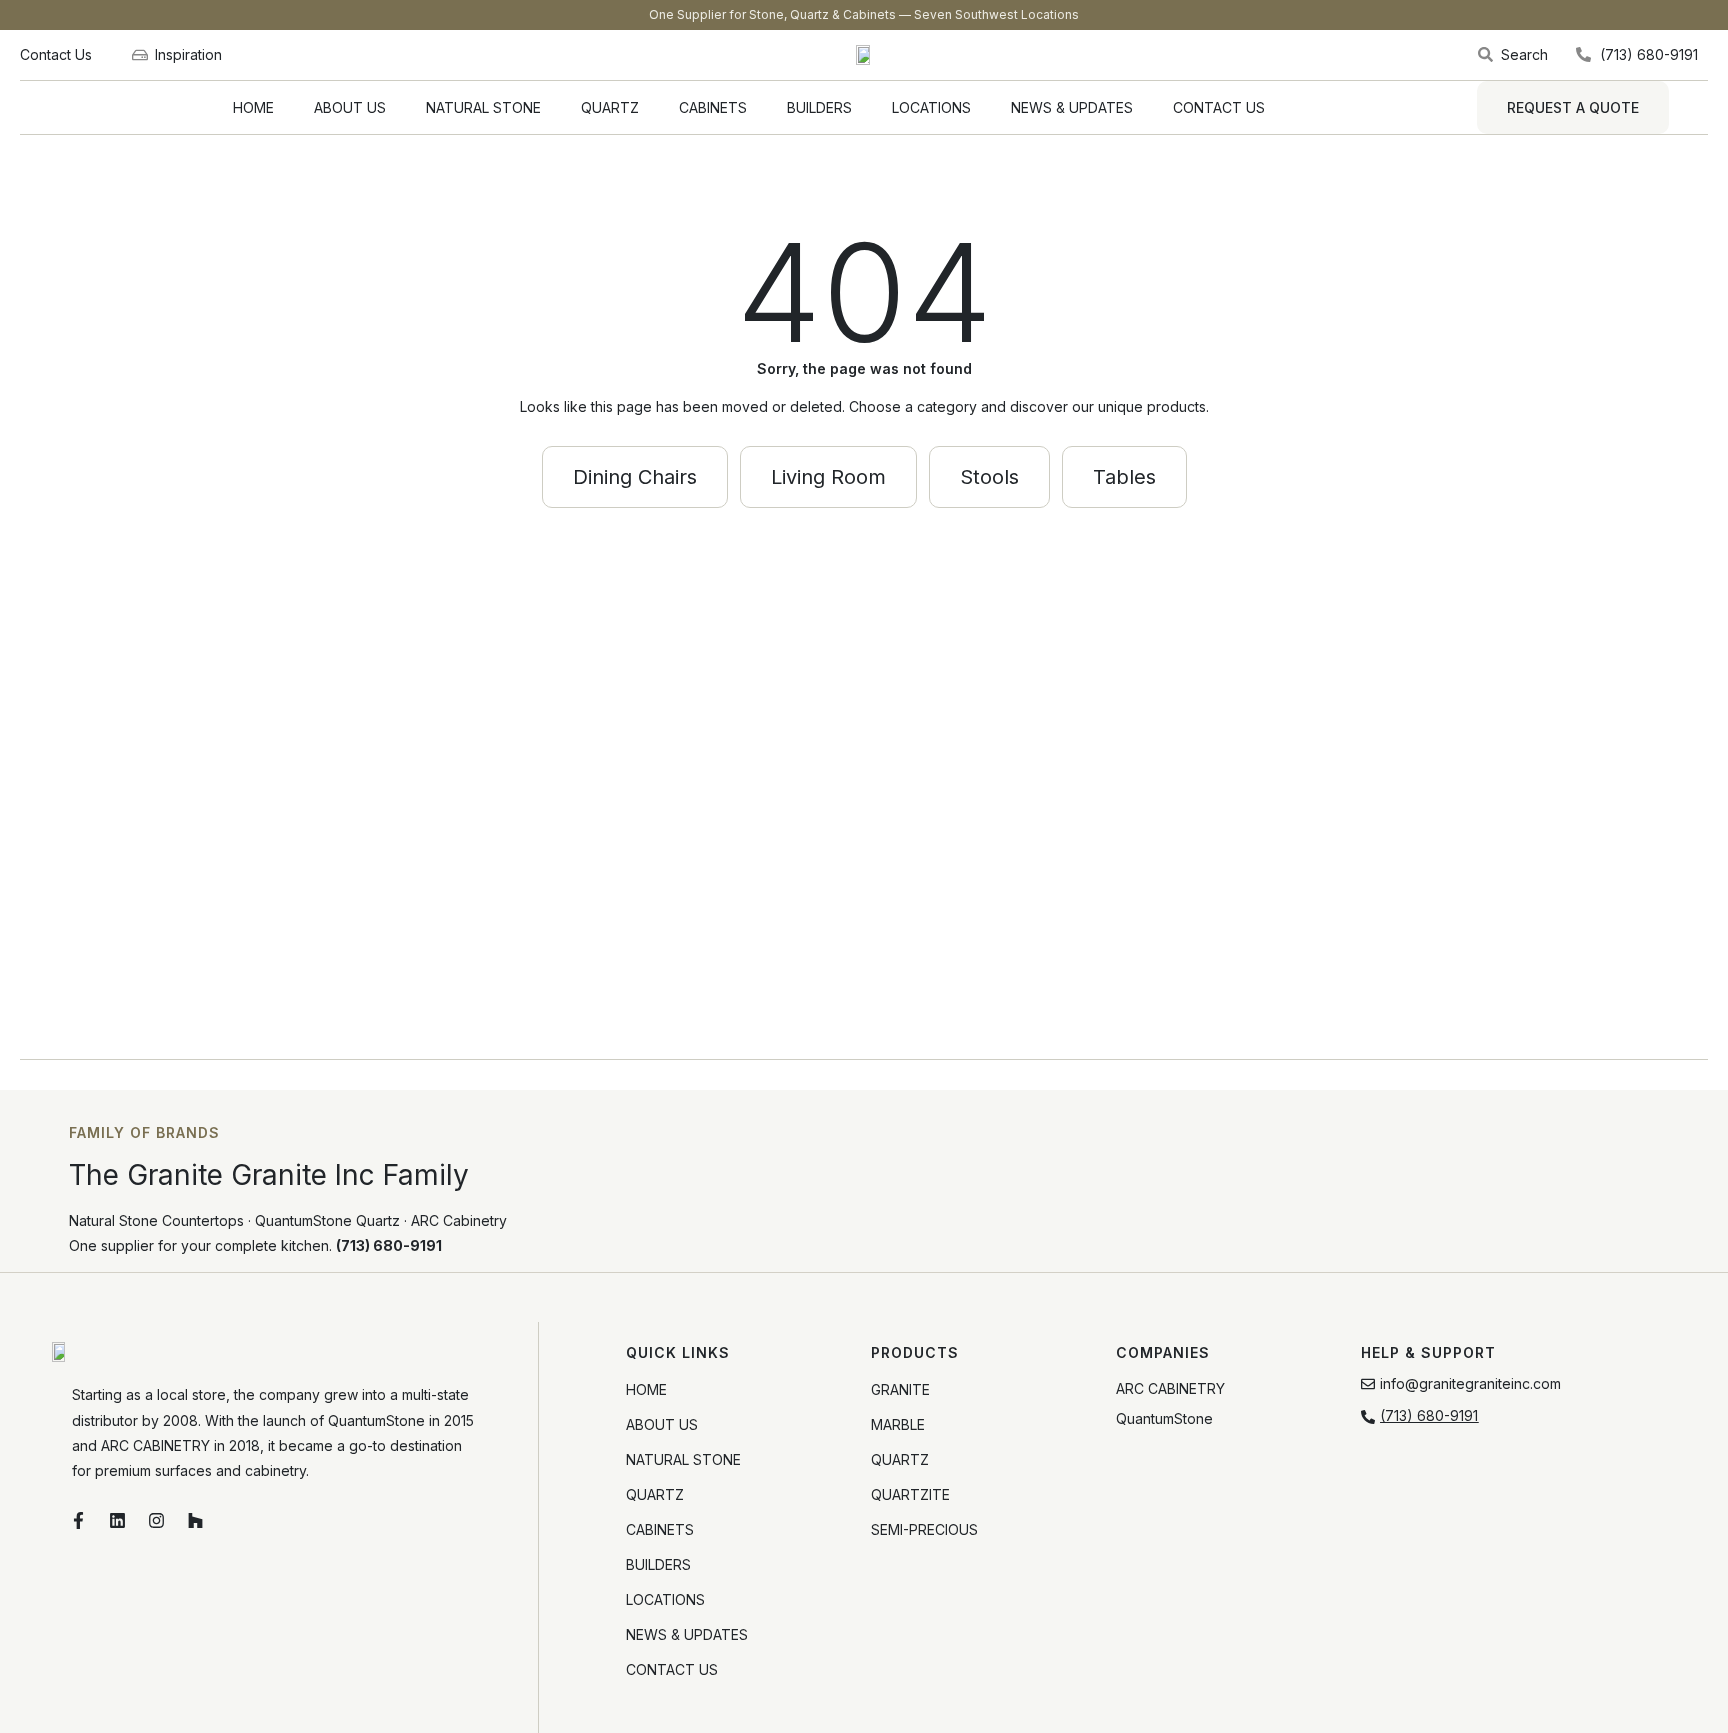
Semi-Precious (924, 1529)
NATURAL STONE (483, 107)
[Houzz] (196, 1520)
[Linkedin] (118, 1520)
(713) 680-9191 (389, 1245)
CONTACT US (1219, 107)
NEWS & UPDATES (1072, 107)
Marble (898, 1424)
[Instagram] (157, 1520)
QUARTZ (610, 107)
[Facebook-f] (79, 1520)
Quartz (900, 1459)
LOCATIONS (931, 107)
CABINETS (713, 107)
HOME (253, 107)
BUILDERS (819, 107)
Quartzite (910, 1494)
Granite (900, 1389)
